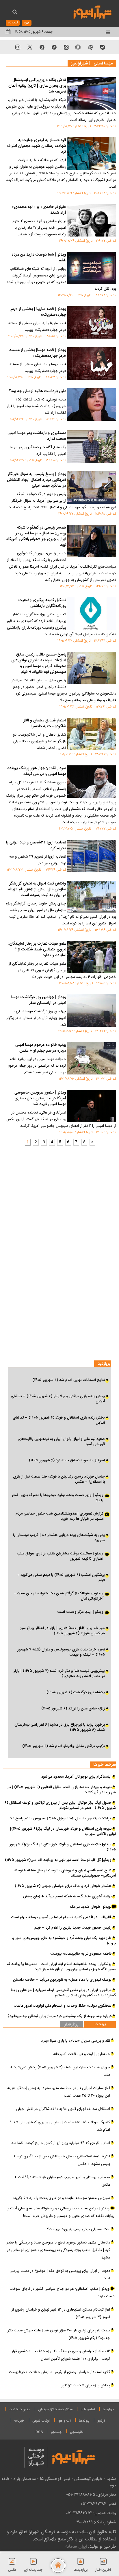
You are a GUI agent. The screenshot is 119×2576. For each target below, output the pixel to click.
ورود (27, 23)
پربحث (100, 2024)
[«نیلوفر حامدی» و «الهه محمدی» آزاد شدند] (92, 220)
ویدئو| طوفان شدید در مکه (91, 1907)
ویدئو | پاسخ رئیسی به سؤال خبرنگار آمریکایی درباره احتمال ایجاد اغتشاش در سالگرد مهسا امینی (37, 480)
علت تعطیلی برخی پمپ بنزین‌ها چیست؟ (79, 2229)
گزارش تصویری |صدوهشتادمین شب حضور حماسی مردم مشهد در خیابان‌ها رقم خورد (59, 1517)
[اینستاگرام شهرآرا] (18, 47)
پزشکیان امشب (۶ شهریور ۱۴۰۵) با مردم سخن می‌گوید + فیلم (61, 1578)
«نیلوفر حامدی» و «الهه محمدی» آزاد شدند (39, 210)
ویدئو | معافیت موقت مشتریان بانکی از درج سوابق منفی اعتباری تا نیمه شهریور (60, 1556)
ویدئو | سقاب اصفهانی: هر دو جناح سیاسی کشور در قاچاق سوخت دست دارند (62, 2293)
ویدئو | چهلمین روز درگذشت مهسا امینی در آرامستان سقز (39, 1000)
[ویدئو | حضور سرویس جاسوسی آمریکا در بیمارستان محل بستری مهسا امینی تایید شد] (92, 1106)
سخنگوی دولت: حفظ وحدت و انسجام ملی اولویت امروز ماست (63, 2006)
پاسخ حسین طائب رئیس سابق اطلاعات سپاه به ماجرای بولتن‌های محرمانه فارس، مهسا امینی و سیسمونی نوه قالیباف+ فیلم (39, 664)
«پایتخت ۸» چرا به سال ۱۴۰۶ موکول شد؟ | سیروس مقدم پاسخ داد (61, 1818)
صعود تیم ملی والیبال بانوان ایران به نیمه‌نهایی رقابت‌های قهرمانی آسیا (61, 1442)
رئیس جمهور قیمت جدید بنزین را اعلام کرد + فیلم (73, 1928)
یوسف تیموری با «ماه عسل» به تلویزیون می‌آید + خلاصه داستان (62, 1980)
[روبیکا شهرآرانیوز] (78, 47)
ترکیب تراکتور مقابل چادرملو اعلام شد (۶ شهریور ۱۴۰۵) (64, 1746)
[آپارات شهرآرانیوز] (90, 47)
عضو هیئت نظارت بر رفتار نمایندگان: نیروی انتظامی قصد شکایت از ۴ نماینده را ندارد (37, 950)
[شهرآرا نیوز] (93, 12)
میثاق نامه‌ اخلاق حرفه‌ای (55, 2409)
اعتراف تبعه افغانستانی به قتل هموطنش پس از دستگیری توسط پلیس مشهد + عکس (62, 2160)
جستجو (56, 2432)
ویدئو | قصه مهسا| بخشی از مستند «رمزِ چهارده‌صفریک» (38, 353)
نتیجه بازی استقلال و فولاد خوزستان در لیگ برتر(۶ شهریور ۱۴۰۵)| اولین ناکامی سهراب (63, 1831)
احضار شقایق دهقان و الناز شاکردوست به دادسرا (45, 724)
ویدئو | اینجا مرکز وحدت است (80, 1612)
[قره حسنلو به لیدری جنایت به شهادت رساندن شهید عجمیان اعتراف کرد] (92, 154)
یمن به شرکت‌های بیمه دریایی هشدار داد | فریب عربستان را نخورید (59, 1538)
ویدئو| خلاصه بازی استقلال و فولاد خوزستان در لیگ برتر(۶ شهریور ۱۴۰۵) (63, 1847)
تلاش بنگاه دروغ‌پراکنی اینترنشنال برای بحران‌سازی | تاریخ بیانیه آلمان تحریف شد (37, 86)
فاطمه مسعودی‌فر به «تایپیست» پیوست (81, 1954)
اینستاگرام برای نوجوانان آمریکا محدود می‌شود (76, 1777)
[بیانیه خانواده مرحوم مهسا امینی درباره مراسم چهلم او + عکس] (92, 1058)
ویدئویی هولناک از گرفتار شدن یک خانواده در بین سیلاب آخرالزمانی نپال (59, 1596)
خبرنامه (19, 2421)
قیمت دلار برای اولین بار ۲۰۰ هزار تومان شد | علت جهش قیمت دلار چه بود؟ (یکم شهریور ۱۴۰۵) (59, 2334)
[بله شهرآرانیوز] (103, 47)
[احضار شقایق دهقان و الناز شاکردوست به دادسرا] (92, 734)
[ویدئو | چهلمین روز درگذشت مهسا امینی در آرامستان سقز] (92, 1011)
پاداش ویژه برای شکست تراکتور (86, 2385)
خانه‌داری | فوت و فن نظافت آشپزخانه (82, 2054)
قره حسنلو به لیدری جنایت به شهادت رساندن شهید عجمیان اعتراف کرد (37, 146)
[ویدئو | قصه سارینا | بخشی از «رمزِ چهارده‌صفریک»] (92, 322)
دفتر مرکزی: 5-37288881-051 (91, 2494)
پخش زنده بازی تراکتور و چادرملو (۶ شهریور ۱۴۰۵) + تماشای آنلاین (58, 1399)
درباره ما (108, 2409)
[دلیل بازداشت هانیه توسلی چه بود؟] (92, 405)
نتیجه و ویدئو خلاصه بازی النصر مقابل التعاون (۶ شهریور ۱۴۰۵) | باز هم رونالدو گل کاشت (62, 1790)
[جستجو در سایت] (15, 13)
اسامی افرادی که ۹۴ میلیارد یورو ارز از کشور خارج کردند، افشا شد (61, 2143)
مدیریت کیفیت (19, 2409)
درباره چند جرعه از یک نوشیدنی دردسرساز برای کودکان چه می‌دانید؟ (59, 2016)
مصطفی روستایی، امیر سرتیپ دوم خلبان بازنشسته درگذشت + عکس (62, 2181)
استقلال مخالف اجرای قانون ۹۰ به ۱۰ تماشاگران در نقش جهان (63, 2109)
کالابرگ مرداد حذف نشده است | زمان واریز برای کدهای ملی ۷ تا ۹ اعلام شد (60, 2126)
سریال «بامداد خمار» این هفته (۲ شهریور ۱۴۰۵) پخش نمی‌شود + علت (60, 2071)
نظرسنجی (77, 2432)
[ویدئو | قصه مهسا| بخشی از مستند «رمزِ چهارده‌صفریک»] (92, 363)
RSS (39, 2432)
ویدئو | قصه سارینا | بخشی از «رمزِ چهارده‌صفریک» (38, 312)
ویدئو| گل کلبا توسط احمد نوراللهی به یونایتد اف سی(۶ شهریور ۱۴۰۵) (58, 1860)
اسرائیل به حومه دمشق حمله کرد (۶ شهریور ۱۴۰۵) (67, 1460)
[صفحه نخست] (58, 2566)
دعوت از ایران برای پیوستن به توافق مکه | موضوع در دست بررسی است (60, 2275)
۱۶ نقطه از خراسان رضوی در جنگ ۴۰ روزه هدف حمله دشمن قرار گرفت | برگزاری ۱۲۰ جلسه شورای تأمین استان (61, 2355)
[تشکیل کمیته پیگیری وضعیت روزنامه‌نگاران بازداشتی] (92, 614)
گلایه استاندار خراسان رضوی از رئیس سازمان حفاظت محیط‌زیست (59, 2372)
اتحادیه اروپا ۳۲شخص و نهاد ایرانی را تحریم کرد (36, 846)
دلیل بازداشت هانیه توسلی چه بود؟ (38, 392)
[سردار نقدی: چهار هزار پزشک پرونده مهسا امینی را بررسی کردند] (92, 782)
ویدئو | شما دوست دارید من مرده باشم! (39, 258)
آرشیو (101, 2421)
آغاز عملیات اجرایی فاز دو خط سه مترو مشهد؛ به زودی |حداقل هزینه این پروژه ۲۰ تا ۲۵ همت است (59, 2092)
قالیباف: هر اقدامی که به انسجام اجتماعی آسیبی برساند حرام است (61, 1917)
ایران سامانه (76, 2546)
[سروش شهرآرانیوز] (42, 47)
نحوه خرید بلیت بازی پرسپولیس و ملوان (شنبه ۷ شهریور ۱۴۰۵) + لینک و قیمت (61, 1652)
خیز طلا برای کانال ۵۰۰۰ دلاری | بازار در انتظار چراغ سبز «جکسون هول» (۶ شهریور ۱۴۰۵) (63, 1631)
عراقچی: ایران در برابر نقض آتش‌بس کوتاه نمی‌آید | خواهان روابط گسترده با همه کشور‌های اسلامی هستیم (63, 1993)
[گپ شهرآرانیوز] (54, 47)
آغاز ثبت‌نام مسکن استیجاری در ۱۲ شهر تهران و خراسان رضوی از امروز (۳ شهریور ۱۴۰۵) (61, 2313)
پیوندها (84, 2421)
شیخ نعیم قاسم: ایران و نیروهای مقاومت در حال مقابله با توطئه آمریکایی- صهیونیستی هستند (65, 1873)
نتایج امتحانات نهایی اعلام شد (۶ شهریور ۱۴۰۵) (69, 1380)
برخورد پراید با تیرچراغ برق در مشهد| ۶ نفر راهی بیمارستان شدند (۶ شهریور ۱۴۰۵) (60, 1727)
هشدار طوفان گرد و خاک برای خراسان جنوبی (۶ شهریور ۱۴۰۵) (63, 1886)
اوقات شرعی (41, 2421)
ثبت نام (13, 23)
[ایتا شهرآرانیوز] (66, 47)
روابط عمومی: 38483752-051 (91, 2513)
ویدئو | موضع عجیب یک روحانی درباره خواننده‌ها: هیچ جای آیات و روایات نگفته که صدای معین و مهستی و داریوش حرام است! (61, 2212)
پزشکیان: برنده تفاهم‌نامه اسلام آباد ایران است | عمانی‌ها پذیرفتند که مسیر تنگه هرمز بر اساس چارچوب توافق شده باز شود (61, 1967)
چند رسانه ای (33, 2570)
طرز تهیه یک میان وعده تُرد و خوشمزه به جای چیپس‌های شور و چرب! (64, 1941)
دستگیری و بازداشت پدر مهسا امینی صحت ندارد (37, 436)
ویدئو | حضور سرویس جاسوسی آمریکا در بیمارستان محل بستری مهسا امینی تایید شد (40, 1099)
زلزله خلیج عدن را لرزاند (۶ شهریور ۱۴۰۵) (73, 1709)
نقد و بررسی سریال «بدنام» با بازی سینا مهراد (76, 2041)
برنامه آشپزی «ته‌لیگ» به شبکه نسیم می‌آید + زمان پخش (67, 1897)
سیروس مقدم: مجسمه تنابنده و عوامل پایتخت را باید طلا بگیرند (61, 2198)
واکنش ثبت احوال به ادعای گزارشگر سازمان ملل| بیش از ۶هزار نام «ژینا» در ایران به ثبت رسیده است (37, 890)
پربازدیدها (81, 2570)
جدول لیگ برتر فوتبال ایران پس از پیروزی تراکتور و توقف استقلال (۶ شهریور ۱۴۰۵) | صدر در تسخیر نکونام (60, 1805)
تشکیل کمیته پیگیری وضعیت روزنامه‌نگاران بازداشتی (42, 603)
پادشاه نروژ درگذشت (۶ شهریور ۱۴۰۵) (76, 1692)
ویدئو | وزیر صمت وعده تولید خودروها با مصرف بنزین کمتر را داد (58, 1498)
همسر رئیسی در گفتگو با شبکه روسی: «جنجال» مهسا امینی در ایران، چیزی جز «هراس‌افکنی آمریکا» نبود (36, 537)
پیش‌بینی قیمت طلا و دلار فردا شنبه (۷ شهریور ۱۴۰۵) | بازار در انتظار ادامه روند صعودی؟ (59, 1674)
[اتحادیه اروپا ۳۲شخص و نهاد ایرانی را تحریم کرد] (92, 856)
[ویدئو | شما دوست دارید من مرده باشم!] (92, 268)
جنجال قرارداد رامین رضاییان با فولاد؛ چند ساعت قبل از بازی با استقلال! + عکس (59, 1479)
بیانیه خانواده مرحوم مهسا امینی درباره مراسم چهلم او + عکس (41, 1048)
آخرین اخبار (103, 2570)
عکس (12, 2570)
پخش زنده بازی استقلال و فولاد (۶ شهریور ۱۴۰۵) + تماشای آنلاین (59, 1420)
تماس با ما (88, 2409)
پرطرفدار (71, 2025)
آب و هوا (64, 2421)
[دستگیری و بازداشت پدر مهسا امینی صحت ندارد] (92, 446)
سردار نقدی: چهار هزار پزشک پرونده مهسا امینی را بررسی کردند (37, 771)
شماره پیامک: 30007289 (96, 2522)
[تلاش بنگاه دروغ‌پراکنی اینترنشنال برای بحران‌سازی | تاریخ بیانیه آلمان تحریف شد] (92, 93)
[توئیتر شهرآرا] (30, 47)
